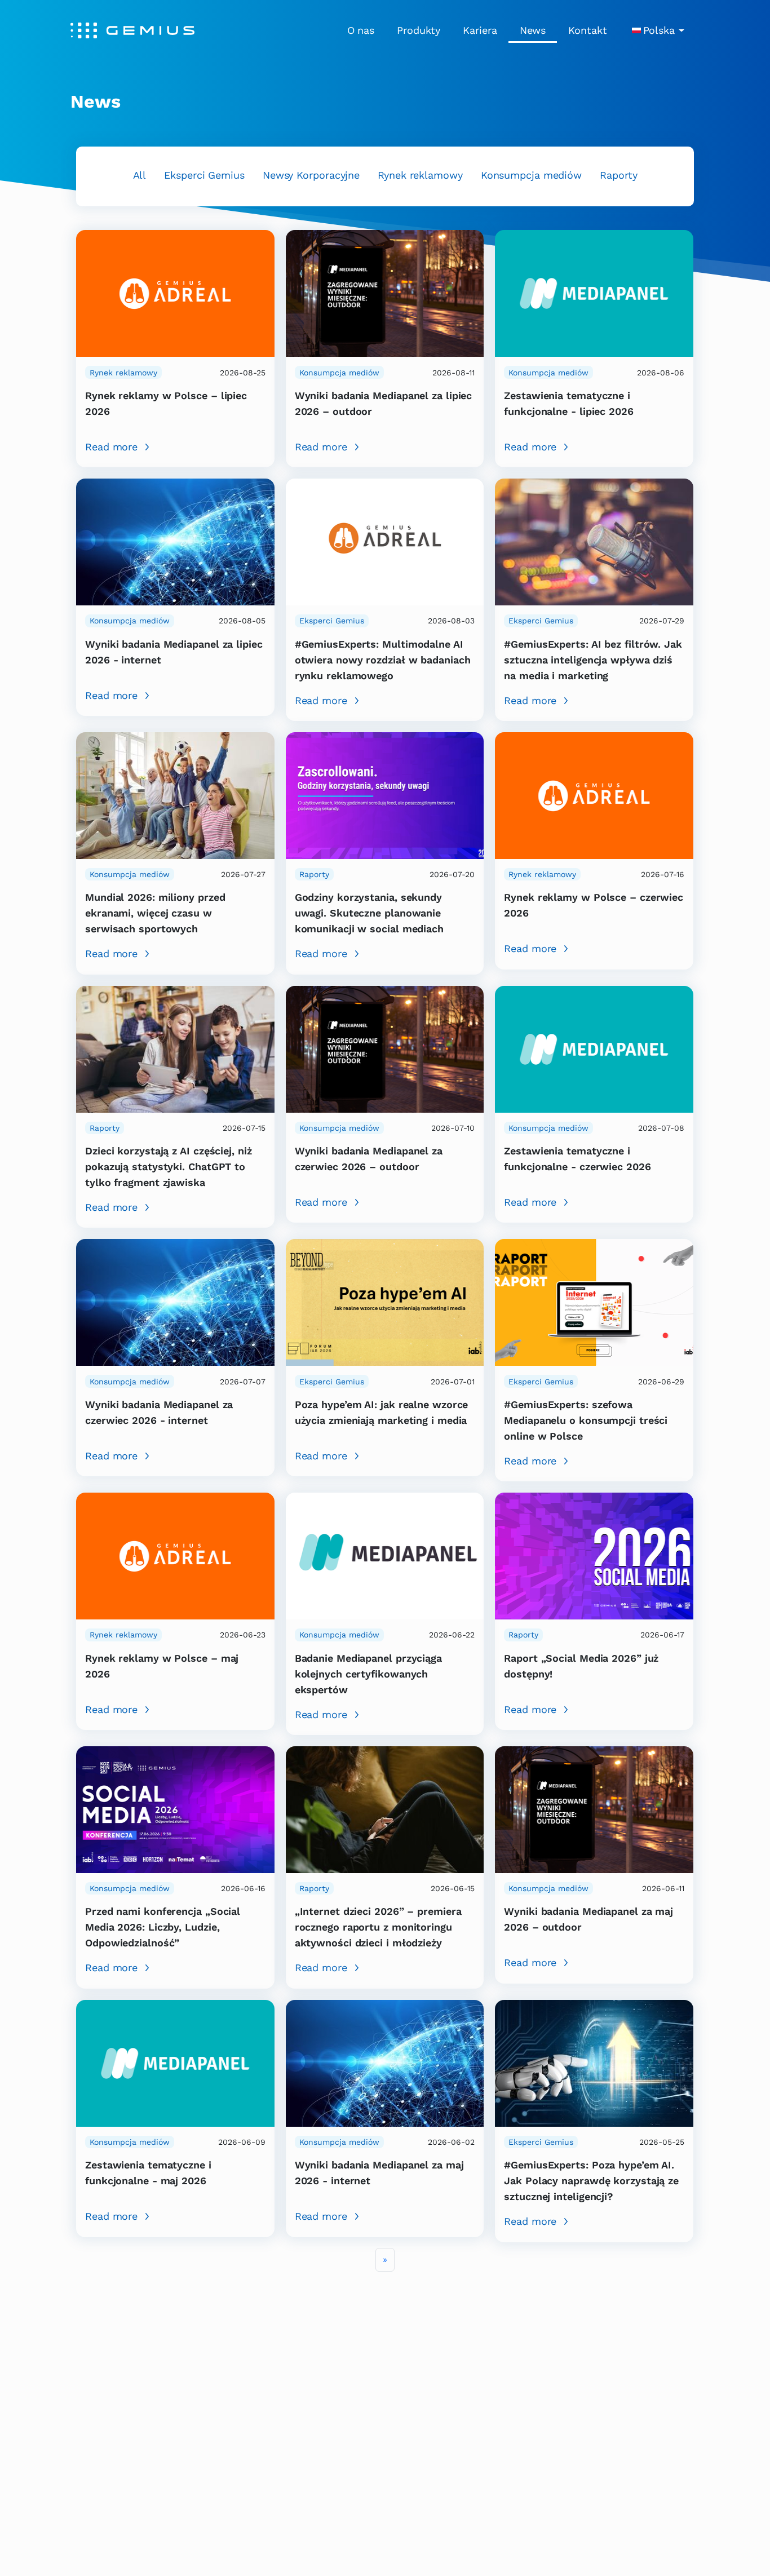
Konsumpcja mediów (531, 175)
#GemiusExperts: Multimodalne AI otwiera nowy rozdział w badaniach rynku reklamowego (383, 660)
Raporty (618, 175)
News (533, 30)
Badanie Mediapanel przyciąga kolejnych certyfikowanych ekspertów (368, 1674)
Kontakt (587, 30)
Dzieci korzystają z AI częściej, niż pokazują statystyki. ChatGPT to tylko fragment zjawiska (169, 1167)
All (140, 175)
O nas (361, 30)
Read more (111, 447)
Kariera (480, 30)
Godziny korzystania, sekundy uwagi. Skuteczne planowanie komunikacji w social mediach (369, 913)
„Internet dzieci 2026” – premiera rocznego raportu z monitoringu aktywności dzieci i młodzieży (378, 1927)
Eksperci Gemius (204, 175)
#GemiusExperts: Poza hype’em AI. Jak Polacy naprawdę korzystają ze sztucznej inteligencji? (591, 2181)
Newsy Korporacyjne (311, 175)
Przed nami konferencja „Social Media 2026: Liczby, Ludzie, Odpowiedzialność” (163, 1927)
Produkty (419, 30)
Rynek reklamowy (420, 175)
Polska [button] (659, 30)
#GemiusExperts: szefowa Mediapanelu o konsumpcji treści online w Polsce (586, 1420)
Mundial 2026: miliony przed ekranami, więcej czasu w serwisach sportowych (155, 913)
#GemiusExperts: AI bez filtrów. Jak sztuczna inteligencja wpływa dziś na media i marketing (593, 660)
